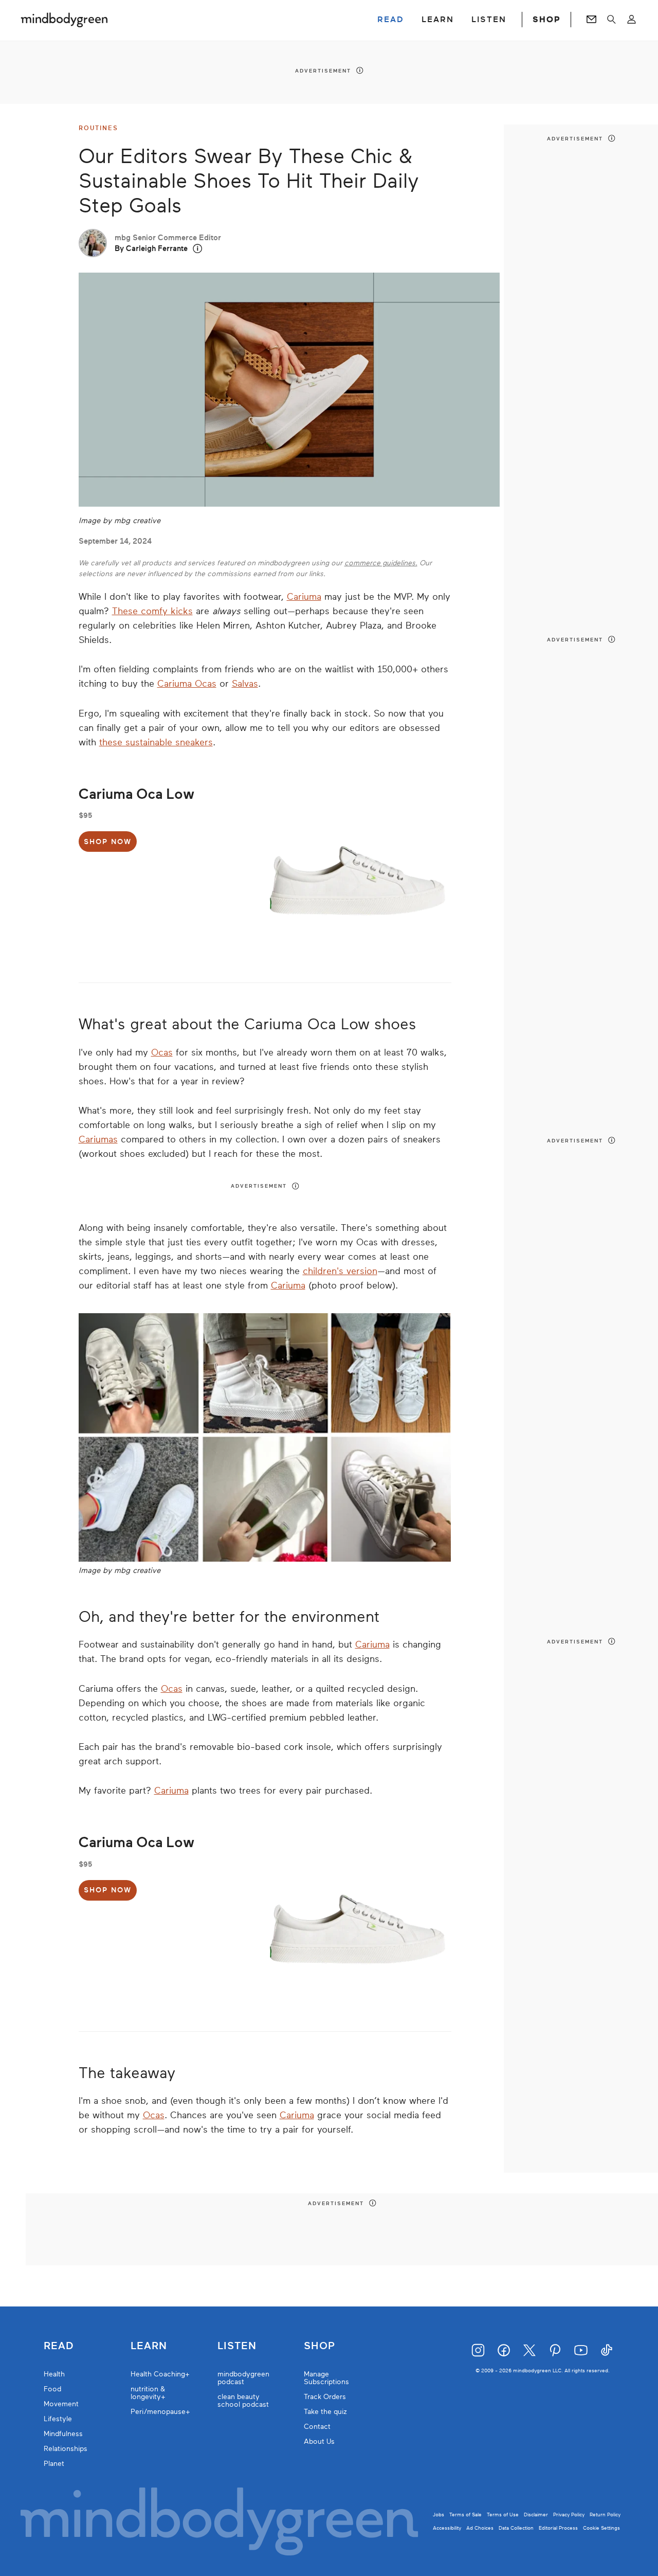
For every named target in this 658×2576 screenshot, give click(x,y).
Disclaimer (536, 2515)
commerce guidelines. (381, 563)
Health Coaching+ (160, 2374)
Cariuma (304, 597)
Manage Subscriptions (326, 2378)
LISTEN (489, 20)
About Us (319, 2441)
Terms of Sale (465, 2515)
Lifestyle (58, 2419)
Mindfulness (63, 2434)
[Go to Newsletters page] (591, 20)
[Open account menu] (632, 20)
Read (59, 2346)
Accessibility (447, 2528)
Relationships (66, 2449)
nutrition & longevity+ (148, 2393)
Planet (54, 2464)
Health (54, 2374)
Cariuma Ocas (187, 684)
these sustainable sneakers (156, 742)
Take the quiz (325, 2412)
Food (52, 2389)
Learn (149, 2346)
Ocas (162, 1052)
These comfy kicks (152, 611)
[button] (198, 249)
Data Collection (516, 2528)
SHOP (546, 20)
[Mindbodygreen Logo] (64, 20)
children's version (340, 1271)
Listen (237, 2346)
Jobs (438, 2515)
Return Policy (605, 2515)
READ (391, 20)
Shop (319, 2346)
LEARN (438, 20)
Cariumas (98, 1139)
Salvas (245, 684)
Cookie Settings (601, 2528)
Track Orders (325, 2397)
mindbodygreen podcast (243, 2378)
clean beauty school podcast (243, 2401)
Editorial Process (558, 2528)
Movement (61, 2404)
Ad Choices (480, 2528)
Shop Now (108, 842)
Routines (98, 128)
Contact (317, 2427)
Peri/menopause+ (160, 2412)
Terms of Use (503, 2515)
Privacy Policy (569, 2515)
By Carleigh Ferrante (151, 248)
